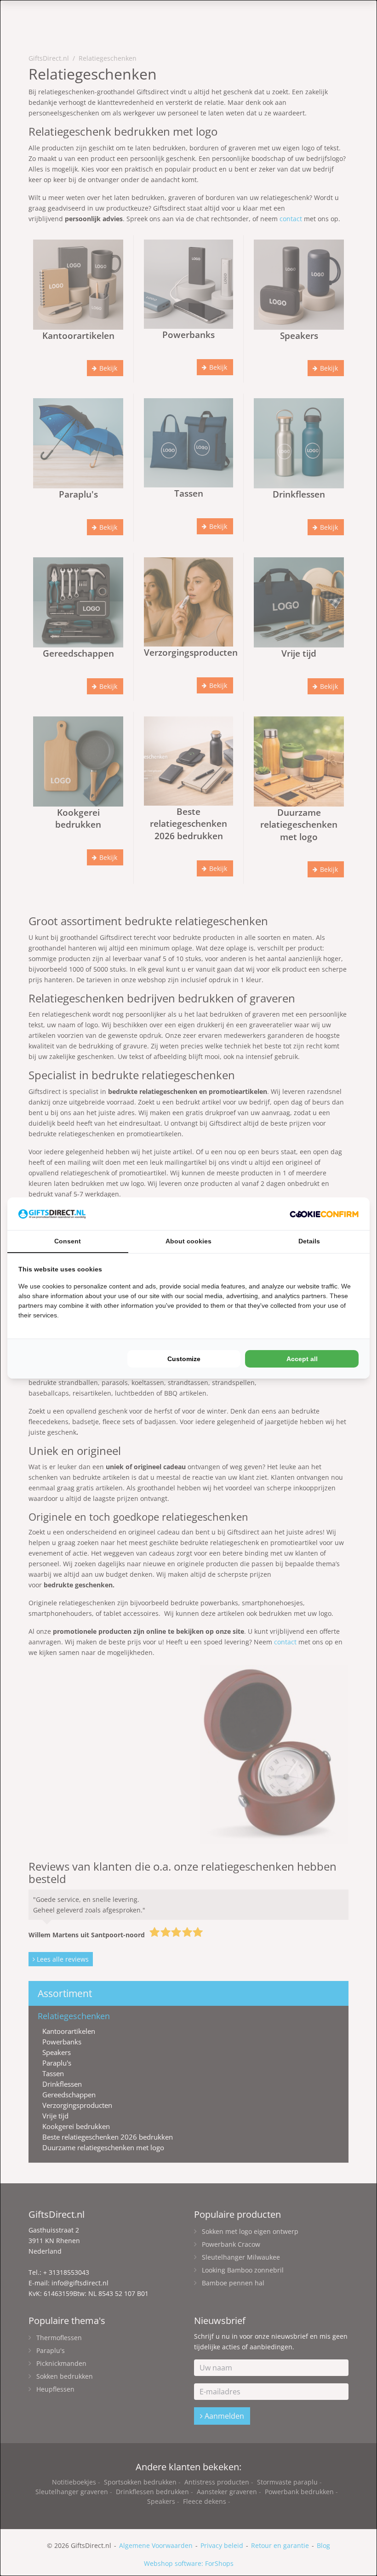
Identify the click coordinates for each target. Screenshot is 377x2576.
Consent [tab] (68, 1241)
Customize (184, 1359)
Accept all (302, 1359)
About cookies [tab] (188, 1241)
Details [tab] (309, 1241)
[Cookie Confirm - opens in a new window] (324, 1214)
